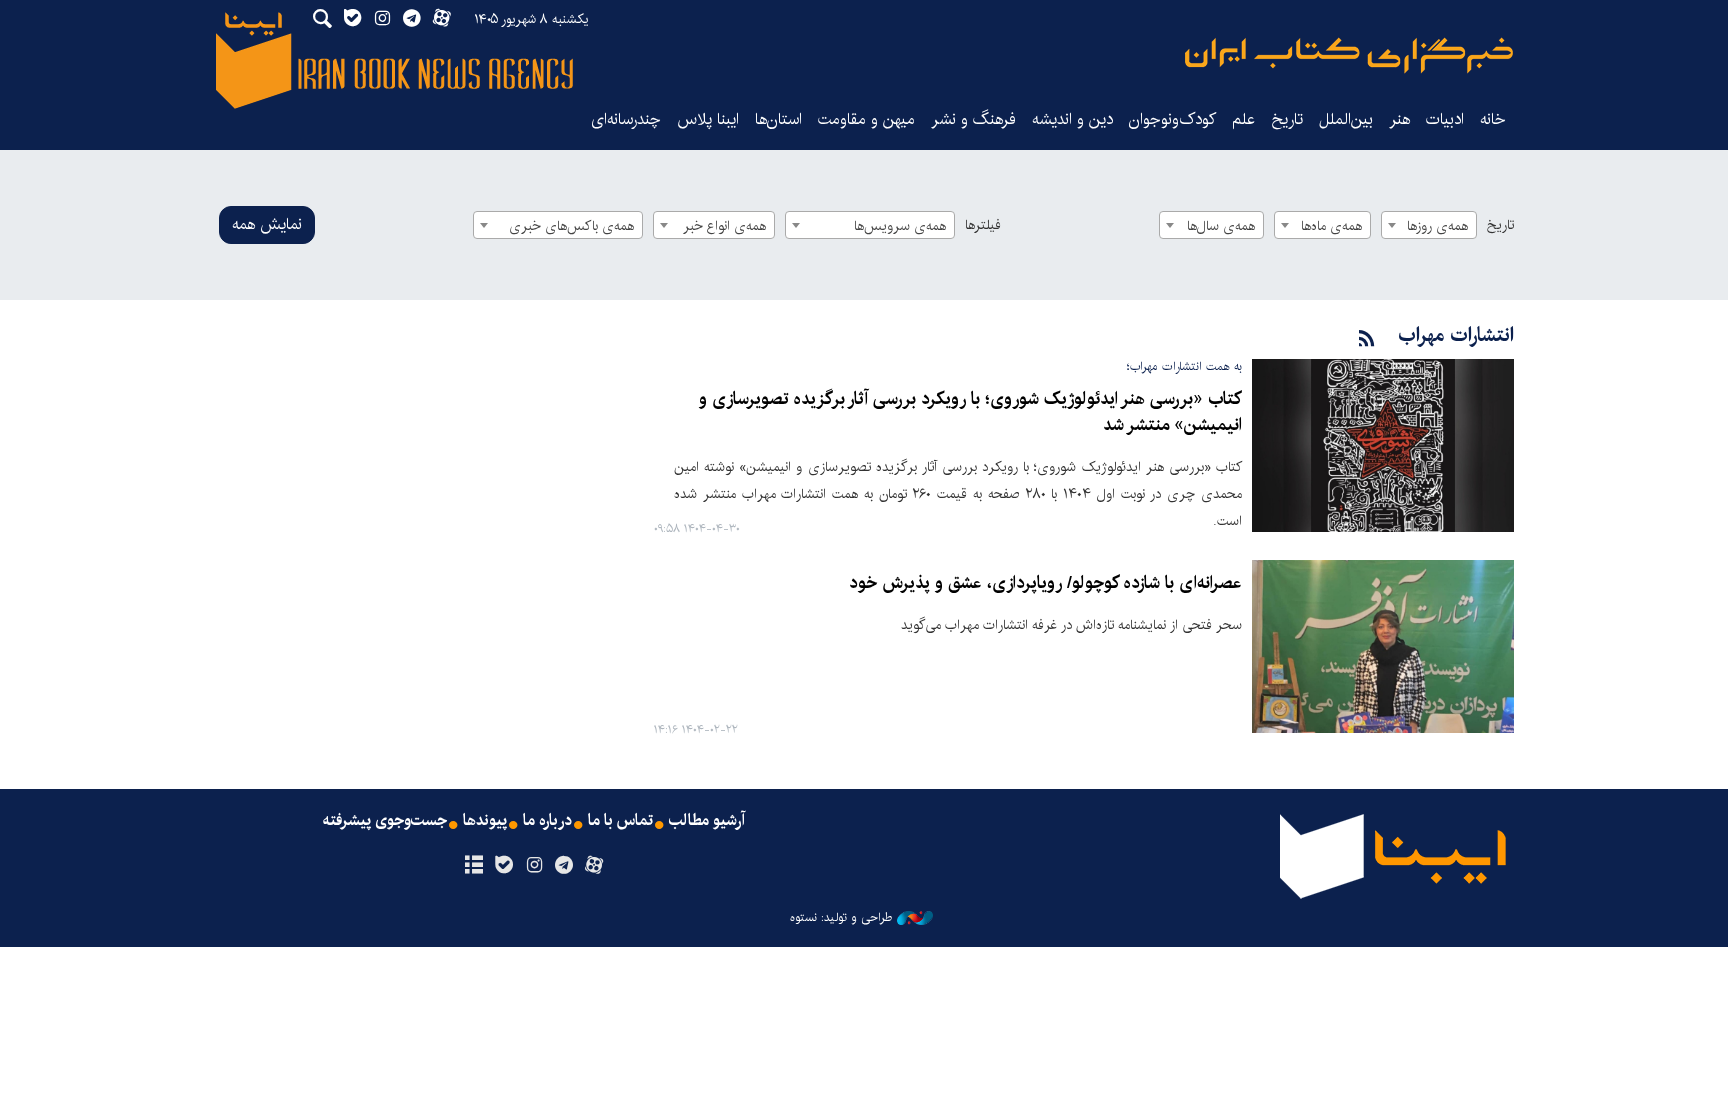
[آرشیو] (473, 866)
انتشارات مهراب (1456, 335)
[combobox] (1429, 225)
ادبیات (1445, 119)
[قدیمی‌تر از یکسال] (1383, 445)
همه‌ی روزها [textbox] (1437, 226)
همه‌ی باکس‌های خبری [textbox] (571, 226)
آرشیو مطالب (707, 821)
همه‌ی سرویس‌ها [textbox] (900, 226)
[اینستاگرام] (533, 866)
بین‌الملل (1346, 119)
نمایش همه (267, 224)
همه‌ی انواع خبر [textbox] (724, 226)
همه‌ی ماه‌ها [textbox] (1331, 226)
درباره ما (547, 821)
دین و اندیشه (1072, 119)
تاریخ (1500, 225)
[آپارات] (594, 866)
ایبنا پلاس (708, 119)
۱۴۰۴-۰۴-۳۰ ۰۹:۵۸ (697, 529)
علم (1243, 119)
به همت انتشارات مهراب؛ (1184, 366)
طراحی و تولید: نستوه (841, 918)
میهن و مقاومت (866, 119)
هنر (1399, 119)
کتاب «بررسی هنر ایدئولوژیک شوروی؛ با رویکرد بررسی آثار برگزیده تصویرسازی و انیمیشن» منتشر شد (970, 412)
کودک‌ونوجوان (1172, 119)
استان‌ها (778, 119)
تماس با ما (620, 821)
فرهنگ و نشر (973, 119)
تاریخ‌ (1287, 119)
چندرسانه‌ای (626, 119)
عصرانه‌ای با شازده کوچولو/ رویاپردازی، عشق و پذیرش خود (1045, 583)
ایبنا (1349, 55)
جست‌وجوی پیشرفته (385, 821)
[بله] (503, 866)
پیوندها (485, 821)
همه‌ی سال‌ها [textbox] (1221, 226)
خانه (1493, 119)
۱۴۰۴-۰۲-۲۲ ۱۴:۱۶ (696, 730)
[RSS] (1367, 339)
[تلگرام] (564, 866)
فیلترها (983, 225)
